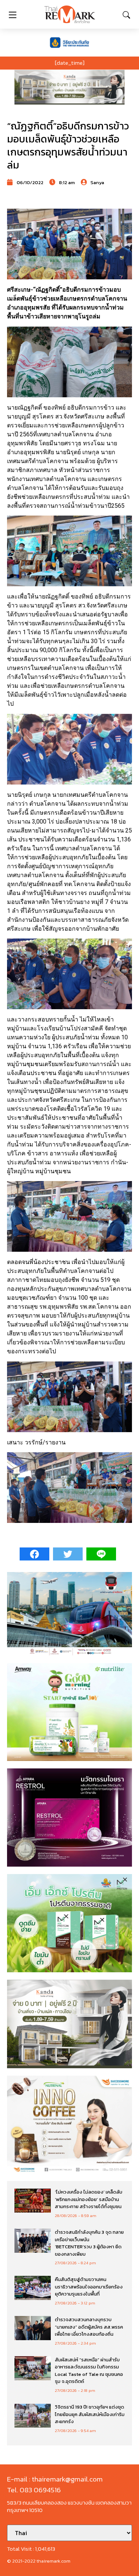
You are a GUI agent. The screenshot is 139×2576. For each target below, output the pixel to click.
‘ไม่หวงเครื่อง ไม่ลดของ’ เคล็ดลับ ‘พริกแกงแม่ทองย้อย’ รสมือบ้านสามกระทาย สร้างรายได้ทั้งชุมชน (89, 2199)
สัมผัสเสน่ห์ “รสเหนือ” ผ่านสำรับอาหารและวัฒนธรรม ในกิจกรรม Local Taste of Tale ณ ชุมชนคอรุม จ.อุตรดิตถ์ (89, 2371)
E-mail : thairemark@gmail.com (55, 2479)
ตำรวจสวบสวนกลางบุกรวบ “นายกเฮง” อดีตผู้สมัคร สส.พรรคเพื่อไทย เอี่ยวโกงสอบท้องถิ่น (89, 2327)
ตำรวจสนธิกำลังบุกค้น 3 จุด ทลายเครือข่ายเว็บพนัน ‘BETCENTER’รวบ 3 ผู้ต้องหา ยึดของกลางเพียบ (89, 2243)
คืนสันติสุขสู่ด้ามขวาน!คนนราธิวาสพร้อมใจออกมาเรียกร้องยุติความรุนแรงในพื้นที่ (89, 2287)
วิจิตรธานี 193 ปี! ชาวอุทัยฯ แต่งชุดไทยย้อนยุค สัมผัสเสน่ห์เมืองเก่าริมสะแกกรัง (90, 2414)
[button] (69, 87)
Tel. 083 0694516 (34, 2490)
